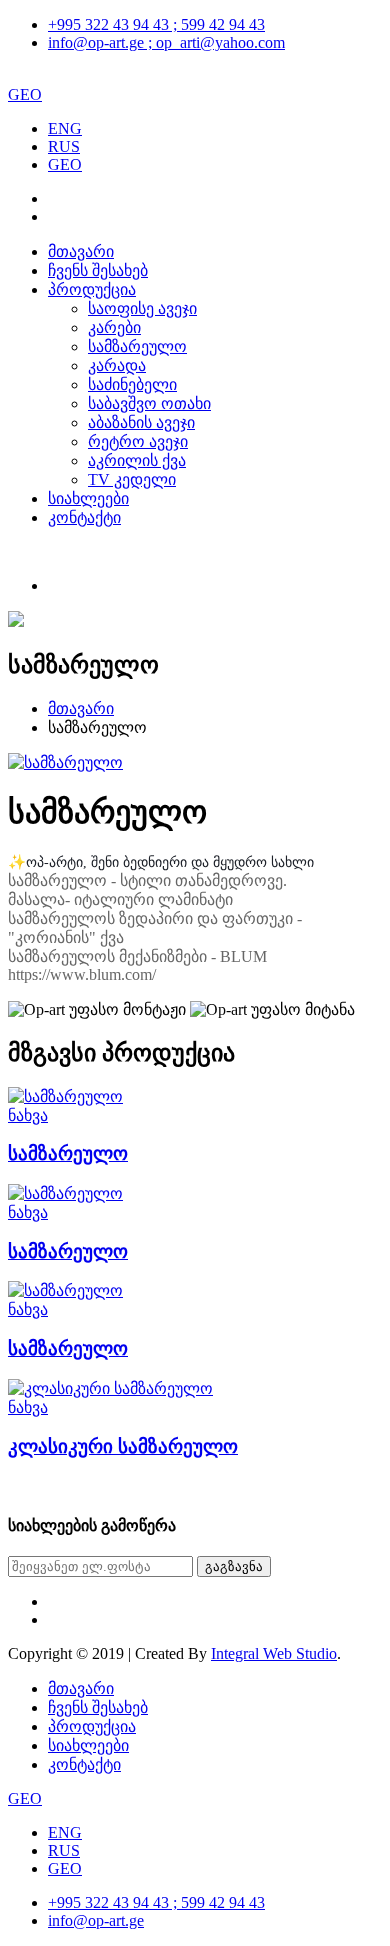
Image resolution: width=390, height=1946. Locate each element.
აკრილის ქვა (137, 460)
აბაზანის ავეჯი (141, 422)
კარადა (117, 365)
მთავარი (81, 251)
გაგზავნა (234, 1566)
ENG (65, 128)
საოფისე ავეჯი (142, 308)
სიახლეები (88, 498)
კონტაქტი (84, 517)
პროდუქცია (92, 289)
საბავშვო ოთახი (149, 403)
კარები (114, 327)
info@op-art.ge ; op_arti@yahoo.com (166, 42)
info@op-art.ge (96, 1920)
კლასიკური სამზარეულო (123, 1446)
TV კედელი (132, 479)
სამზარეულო (137, 346)
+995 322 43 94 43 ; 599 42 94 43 (156, 24)
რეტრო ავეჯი (138, 441)
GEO (25, 94)
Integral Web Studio (274, 1653)
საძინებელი (132, 384)
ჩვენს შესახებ (98, 270)
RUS (64, 146)
